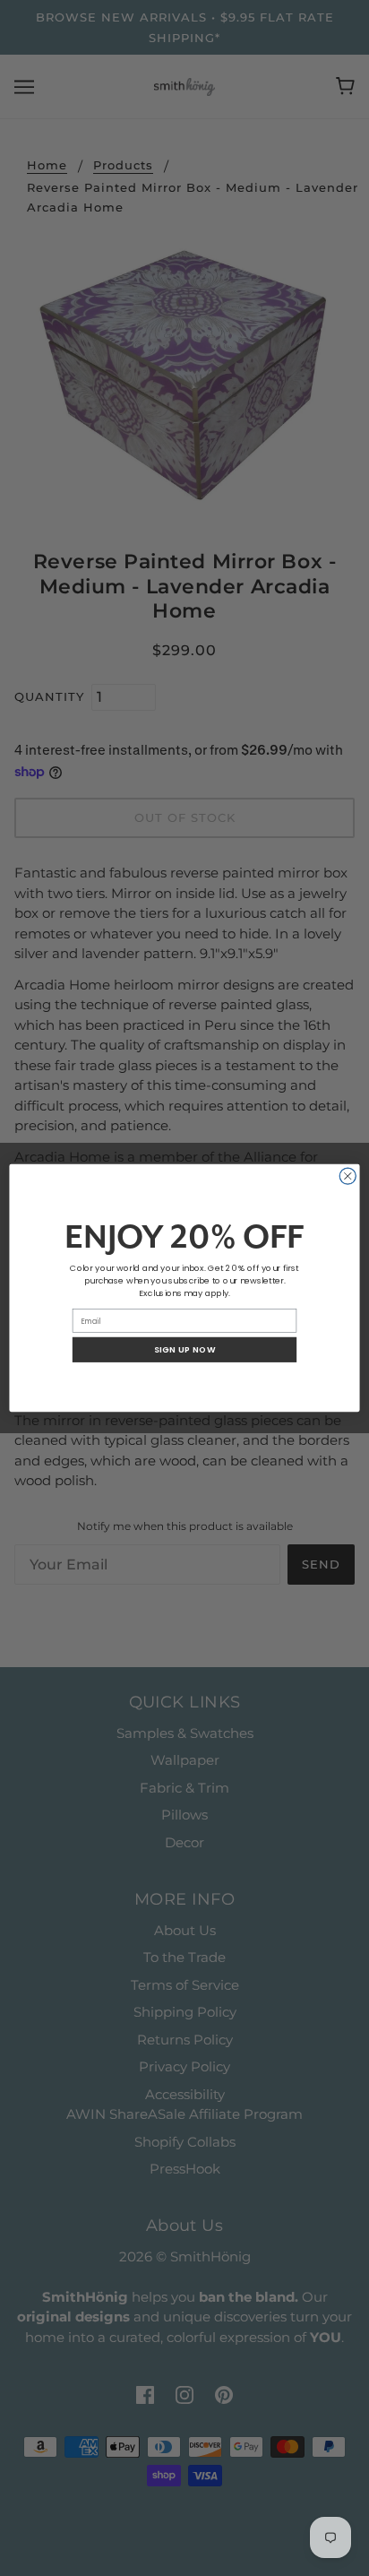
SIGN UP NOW (185, 1349)
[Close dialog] (348, 1176)
